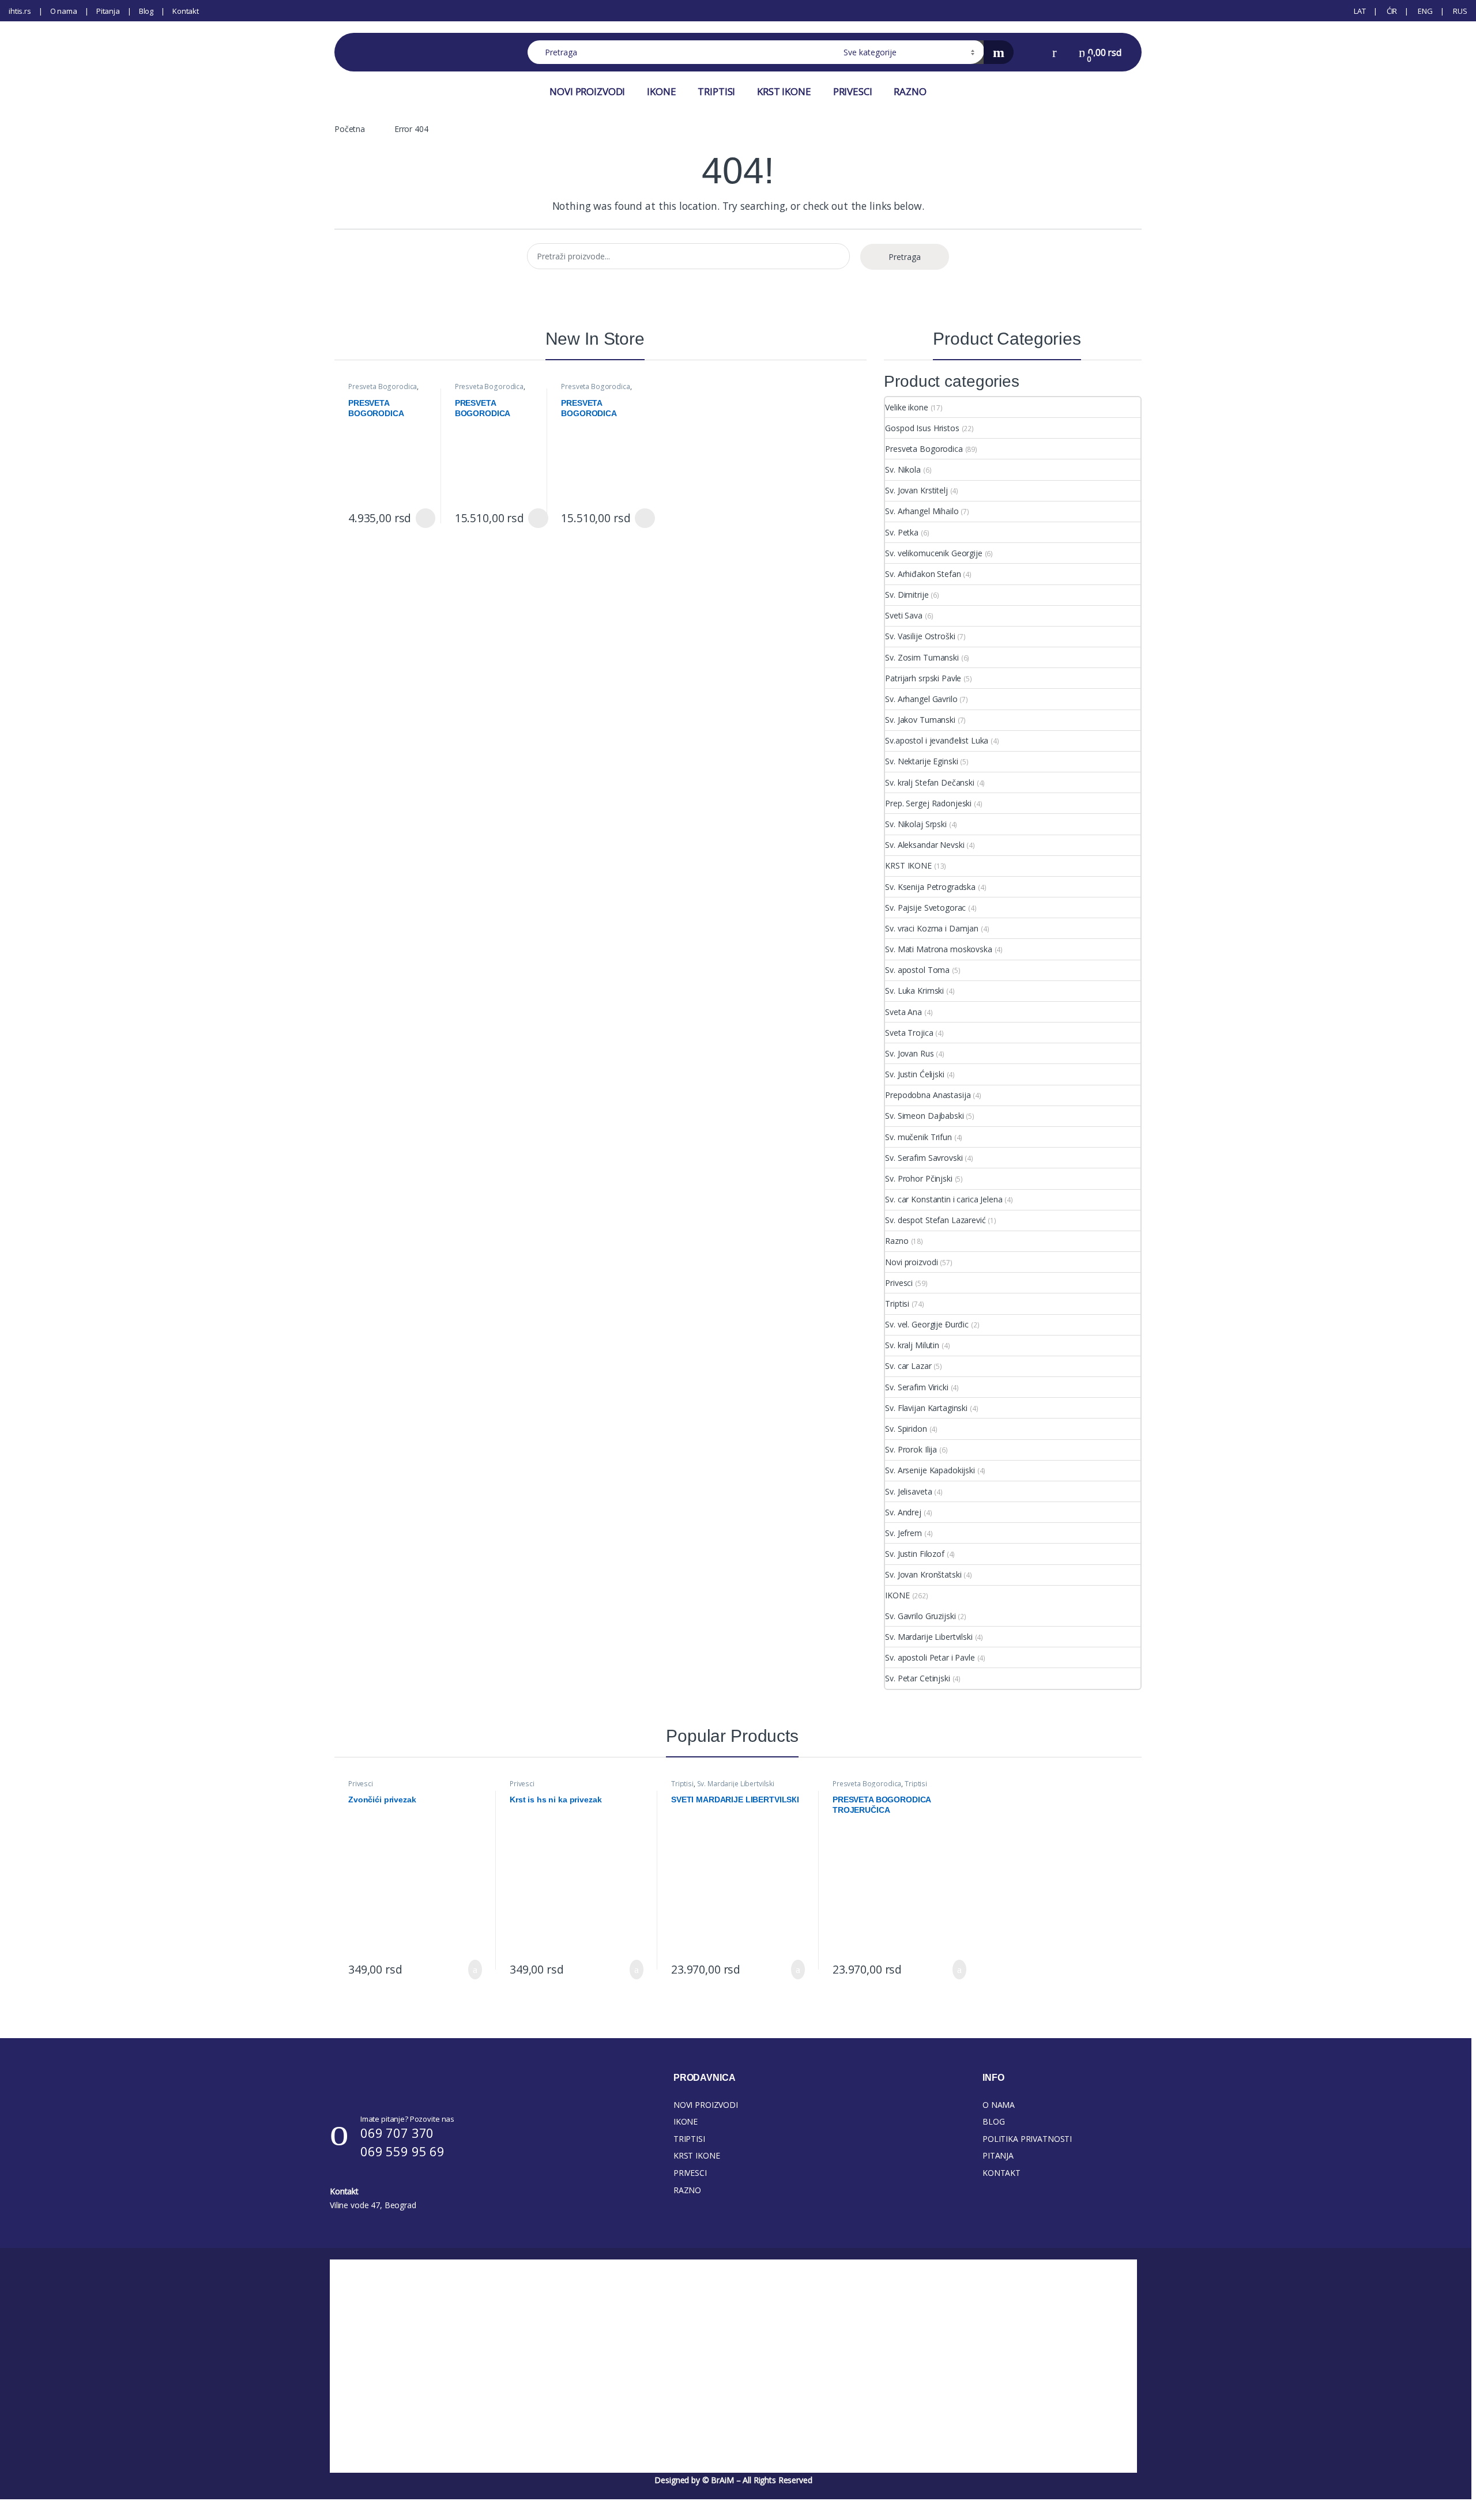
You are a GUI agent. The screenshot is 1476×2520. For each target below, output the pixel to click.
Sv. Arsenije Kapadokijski (930, 1470)
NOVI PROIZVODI (587, 91)
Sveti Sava (904, 615)
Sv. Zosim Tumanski (922, 657)
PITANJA (998, 2155)
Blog (146, 11)
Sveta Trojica (909, 1033)
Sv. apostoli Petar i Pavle (930, 1657)
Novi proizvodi (911, 1262)
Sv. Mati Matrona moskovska (938, 949)
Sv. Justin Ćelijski (914, 1074)
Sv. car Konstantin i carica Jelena (944, 1199)
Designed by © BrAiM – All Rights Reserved (733, 2480)
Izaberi (423, 518)
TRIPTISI (716, 91)
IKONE (661, 91)
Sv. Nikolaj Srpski (916, 824)
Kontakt (186, 11)
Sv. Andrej (903, 1512)
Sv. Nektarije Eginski (921, 761)
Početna (350, 129)
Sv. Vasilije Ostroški (920, 636)
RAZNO (910, 91)
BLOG (993, 2121)
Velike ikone (906, 407)
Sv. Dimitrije (907, 595)
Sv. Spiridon (906, 1429)
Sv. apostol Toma (917, 970)
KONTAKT (1001, 2173)
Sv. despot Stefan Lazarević (935, 1220)
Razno (897, 1241)
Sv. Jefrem (903, 1533)
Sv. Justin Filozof (914, 1554)
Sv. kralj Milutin (912, 1345)
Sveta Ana (903, 1012)
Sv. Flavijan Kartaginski (926, 1408)
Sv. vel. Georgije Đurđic (927, 1324)
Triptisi (897, 1304)
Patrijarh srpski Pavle (923, 678)
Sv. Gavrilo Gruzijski (920, 1616)
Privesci (899, 1283)
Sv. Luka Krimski (914, 991)
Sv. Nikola (903, 469)
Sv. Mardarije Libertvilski (929, 1637)
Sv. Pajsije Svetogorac (925, 908)
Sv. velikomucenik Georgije (933, 553)
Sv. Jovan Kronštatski (923, 1574)
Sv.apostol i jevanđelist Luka (937, 740)
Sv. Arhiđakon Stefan (923, 574)
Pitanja (108, 11)
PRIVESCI (853, 91)
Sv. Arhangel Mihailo (922, 511)
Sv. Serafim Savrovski (924, 1158)
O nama (64, 11)
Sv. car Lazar (908, 1366)
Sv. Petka (902, 532)
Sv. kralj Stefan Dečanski (930, 782)
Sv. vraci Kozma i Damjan (932, 928)
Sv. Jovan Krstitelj (916, 490)
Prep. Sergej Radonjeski (928, 803)
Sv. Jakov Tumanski (920, 720)
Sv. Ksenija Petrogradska (930, 887)
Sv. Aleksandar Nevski (925, 845)
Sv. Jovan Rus (909, 1053)
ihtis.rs (20, 11)
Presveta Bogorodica (383, 386)
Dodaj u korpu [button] (471, 1970)
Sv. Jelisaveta (908, 1491)
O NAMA (999, 2105)
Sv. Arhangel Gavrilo (921, 699)
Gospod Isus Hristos (922, 428)
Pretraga (905, 257)
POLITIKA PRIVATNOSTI (1027, 2139)
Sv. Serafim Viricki (916, 1387)
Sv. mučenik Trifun (918, 1137)
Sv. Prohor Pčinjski (918, 1178)
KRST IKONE (784, 91)
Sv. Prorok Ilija (911, 1449)
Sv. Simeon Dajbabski (924, 1116)
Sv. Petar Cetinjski (917, 1678)
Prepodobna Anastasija (928, 1095)
